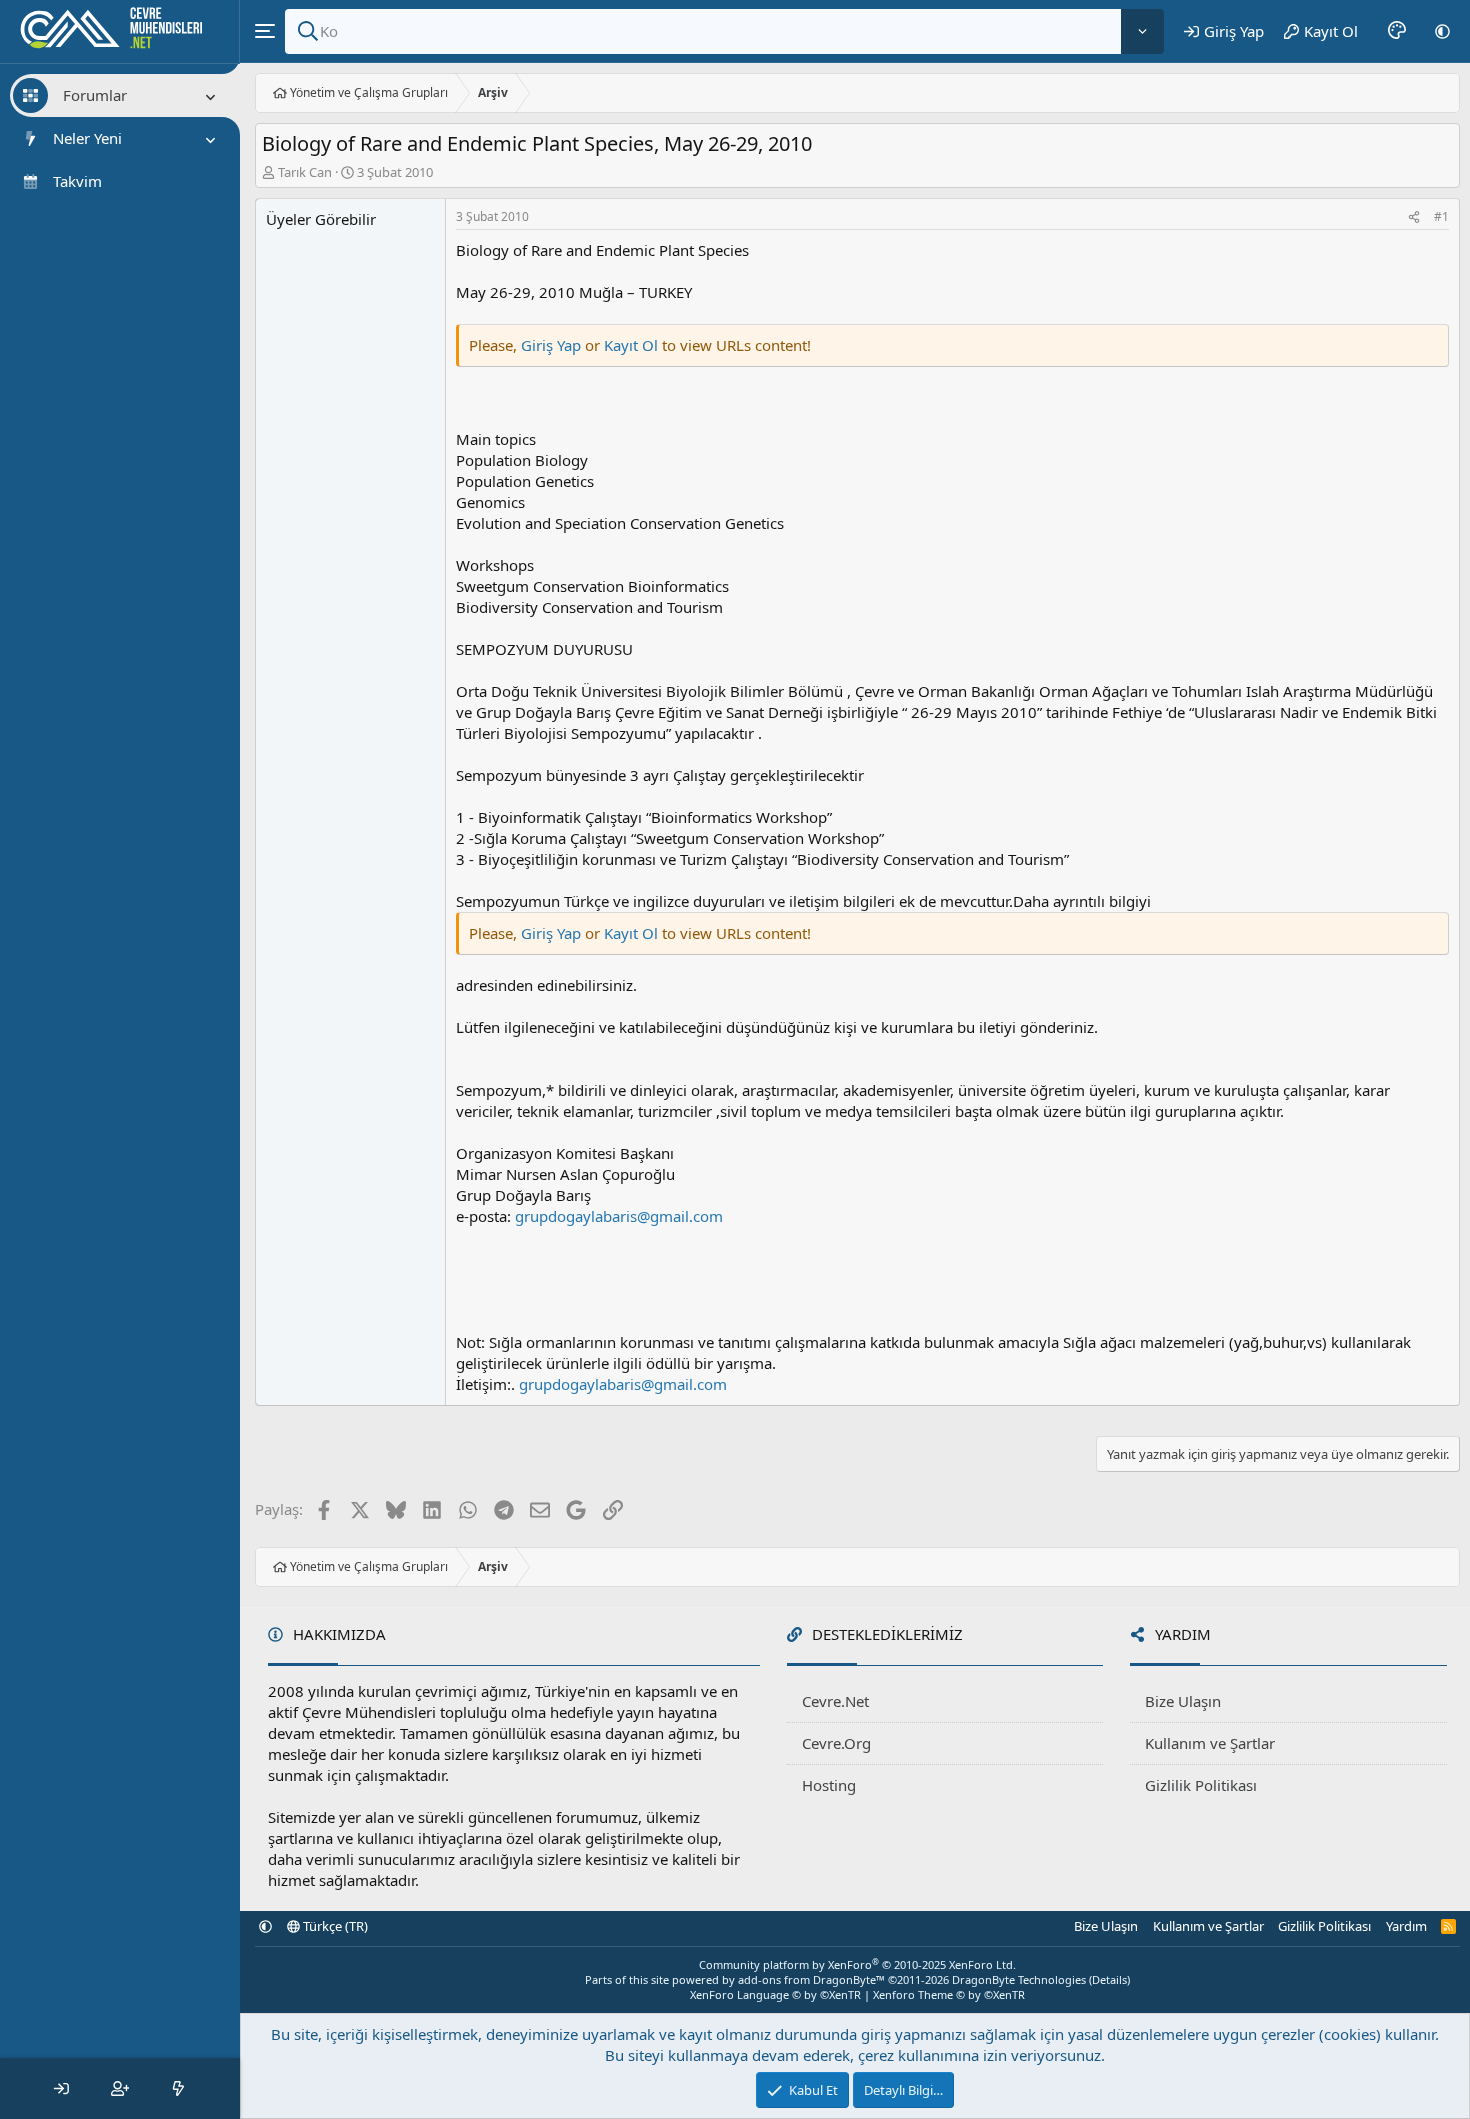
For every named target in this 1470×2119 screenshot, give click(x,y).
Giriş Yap (551, 345)
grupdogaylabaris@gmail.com (619, 1216)
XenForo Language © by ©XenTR (775, 1994)
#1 (1441, 216)
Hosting (829, 1785)
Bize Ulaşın (1183, 1701)
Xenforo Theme (949, 1994)
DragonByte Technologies (1019, 1979)
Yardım (1406, 1926)
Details (1109, 1979)
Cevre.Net (835, 1701)
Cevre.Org (836, 1743)
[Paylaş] (1414, 217)
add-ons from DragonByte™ (811, 1979)
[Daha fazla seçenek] (1142, 31)
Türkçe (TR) (334, 1926)
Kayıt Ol (633, 345)
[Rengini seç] (1397, 31)
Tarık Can (305, 172)
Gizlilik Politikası (1201, 1785)
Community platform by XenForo (857, 1964)
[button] (1442, 31)
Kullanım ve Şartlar (1210, 1743)
